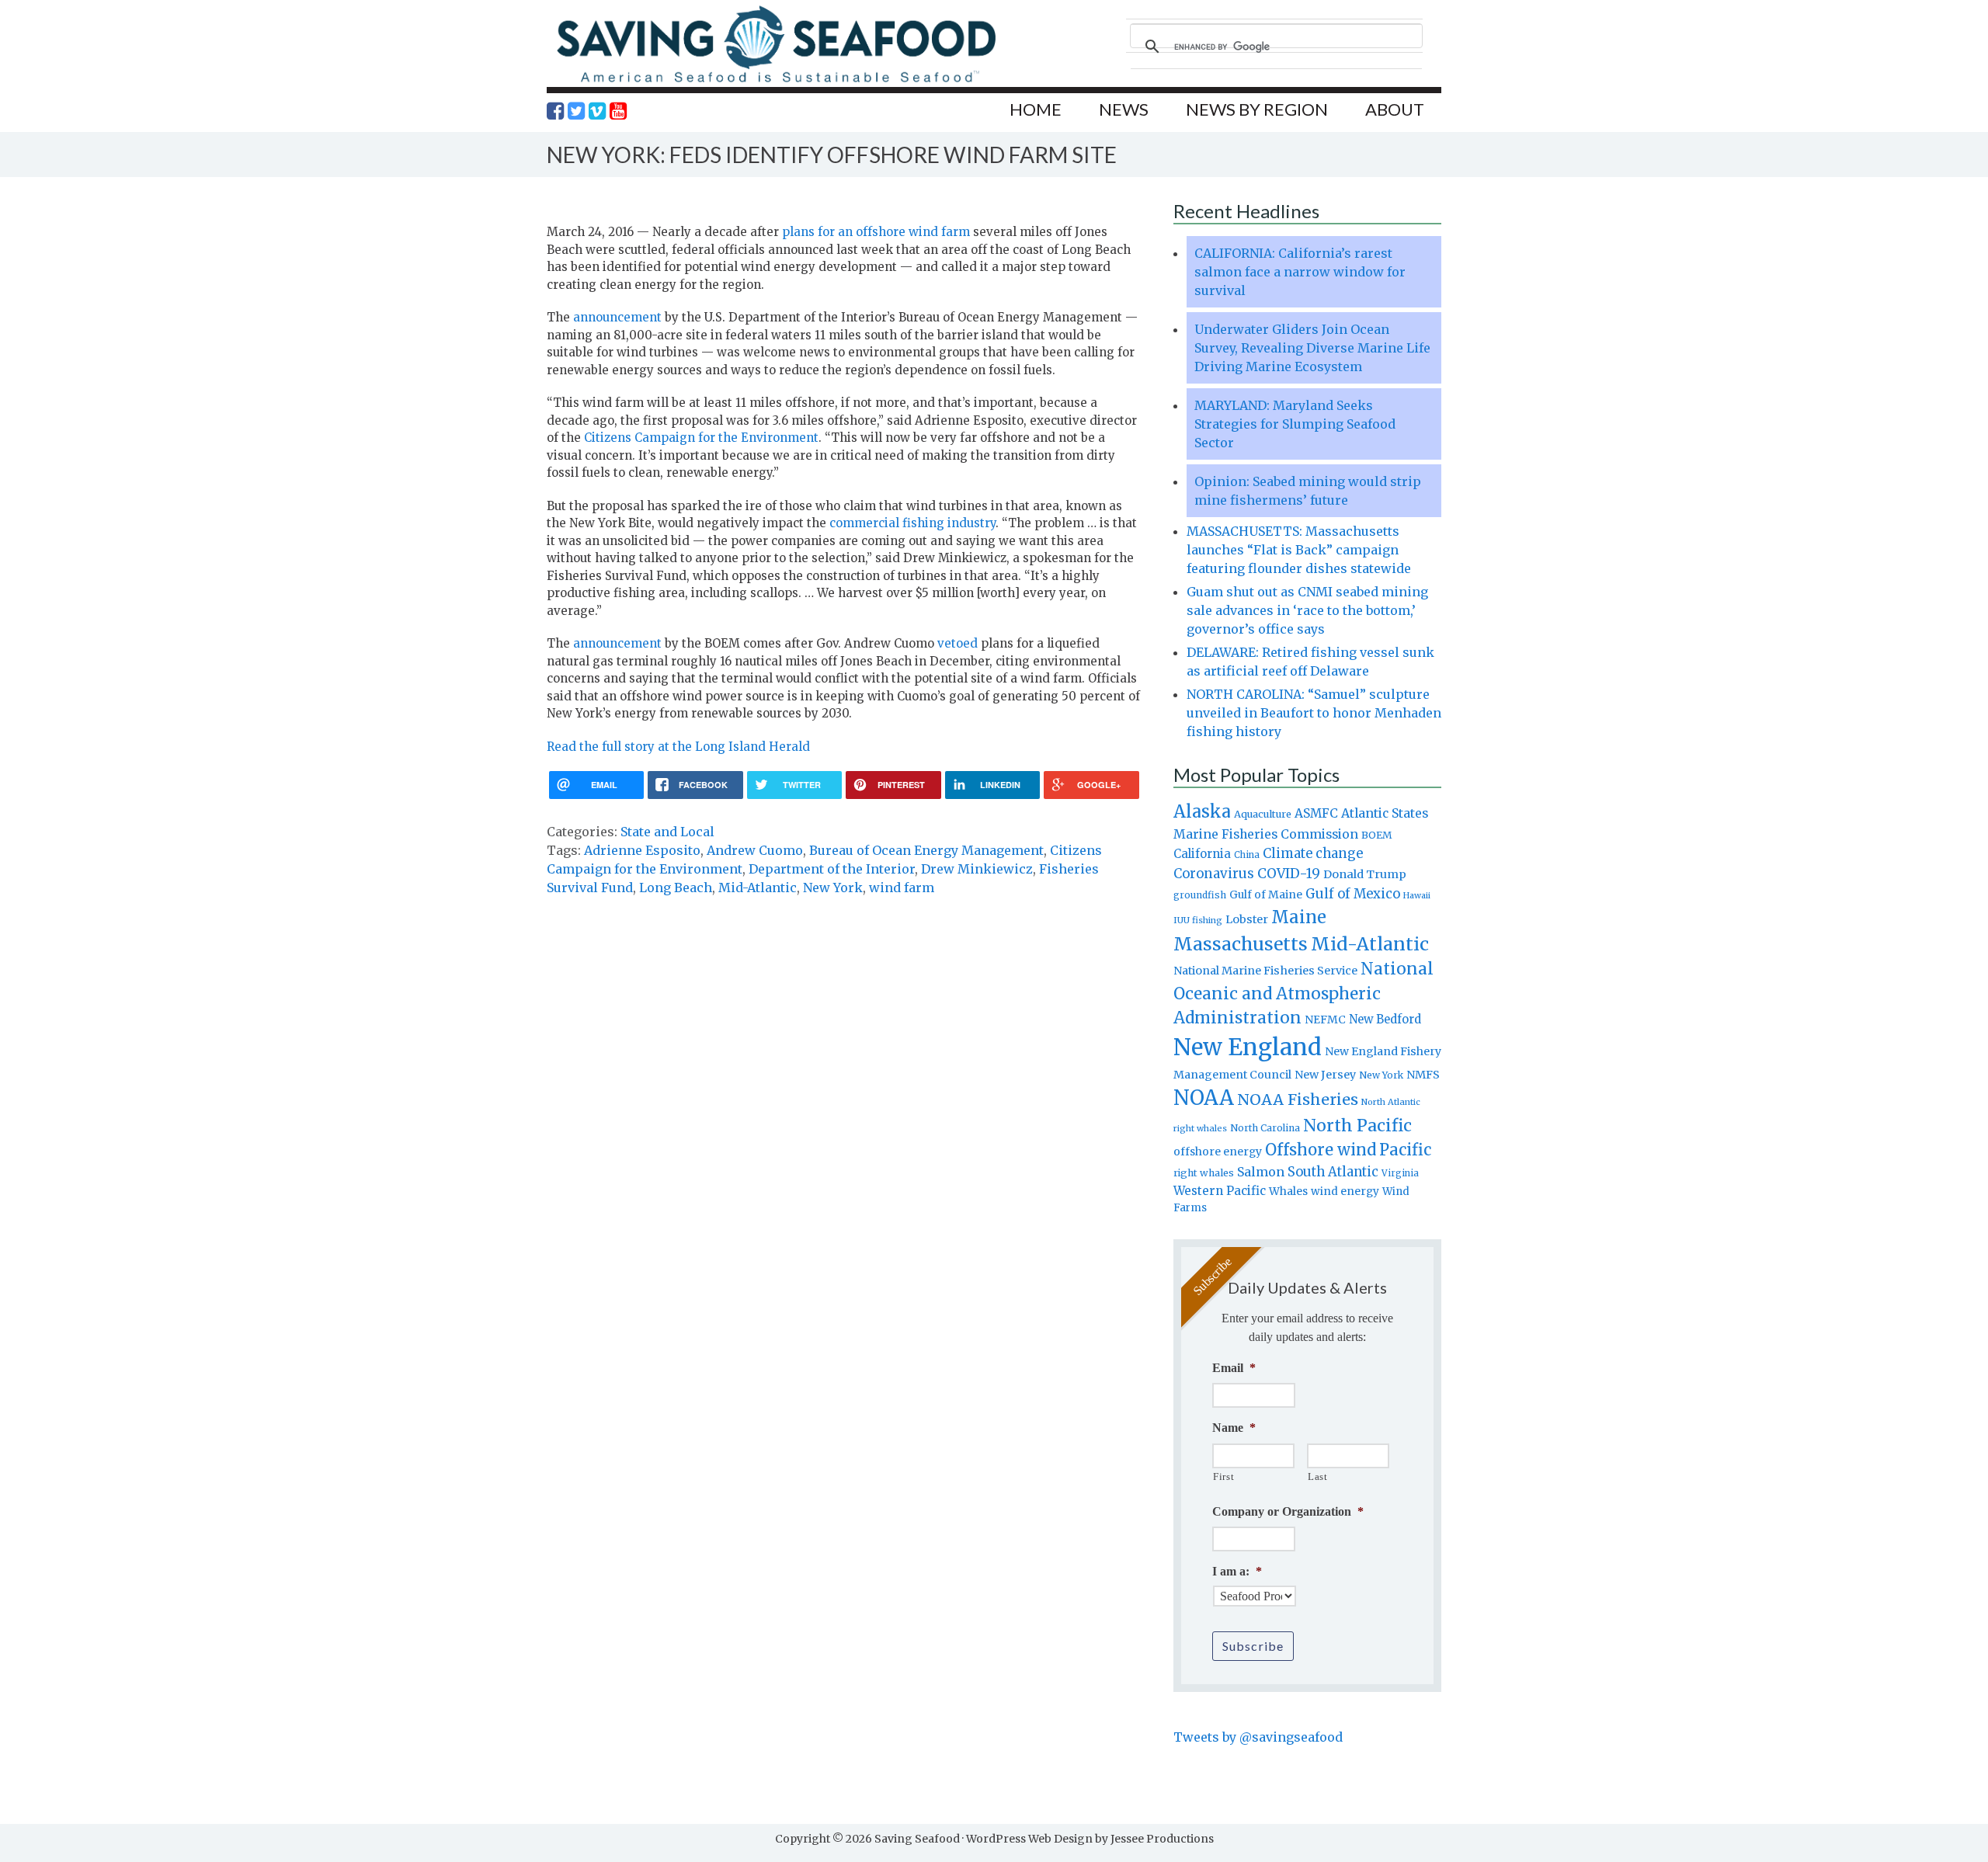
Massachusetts (1241, 944)
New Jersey (1325, 1075)
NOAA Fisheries (1298, 1099)
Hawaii (1417, 896)
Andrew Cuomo (755, 850)
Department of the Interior (832, 869)
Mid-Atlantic (758, 888)
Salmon (1261, 1172)
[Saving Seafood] (776, 82)
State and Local (667, 832)
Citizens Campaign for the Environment (701, 438)
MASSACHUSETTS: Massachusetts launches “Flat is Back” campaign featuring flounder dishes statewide (1299, 550)
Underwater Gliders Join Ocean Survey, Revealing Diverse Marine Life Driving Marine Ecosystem (1312, 348)
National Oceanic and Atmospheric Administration (1303, 993)
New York (833, 888)
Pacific (1405, 1150)
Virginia (1400, 1173)
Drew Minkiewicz (977, 869)
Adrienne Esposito (642, 850)
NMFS (1423, 1075)
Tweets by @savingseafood (1258, 1737)
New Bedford (1385, 1019)
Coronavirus (1214, 874)
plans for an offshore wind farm (876, 232)
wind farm (902, 888)
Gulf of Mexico (1353, 894)
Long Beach (676, 888)
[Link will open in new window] (555, 111)
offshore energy (1218, 1152)
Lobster (1247, 919)
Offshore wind (1321, 1150)
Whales (1288, 1191)
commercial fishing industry (912, 523)
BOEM (1377, 835)
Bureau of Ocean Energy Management (926, 850)
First (1223, 1476)
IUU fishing (1198, 920)
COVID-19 (1289, 874)
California (1202, 854)
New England (1248, 1047)
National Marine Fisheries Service (1265, 971)
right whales (1204, 1173)
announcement (617, 317)
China (1247, 855)
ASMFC (1316, 813)
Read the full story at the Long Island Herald (678, 747)
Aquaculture (1263, 814)
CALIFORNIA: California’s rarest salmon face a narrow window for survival (1300, 272)
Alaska (1202, 812)
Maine (1299, 917)
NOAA (1204, 1098)
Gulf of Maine (1266, 895)
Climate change (1313, 854)
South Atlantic (1333, 1172)
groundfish (1200, 895)
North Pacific (1357, 1126)
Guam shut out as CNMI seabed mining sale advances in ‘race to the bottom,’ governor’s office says (1307, 610)
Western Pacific (1220, 1191)
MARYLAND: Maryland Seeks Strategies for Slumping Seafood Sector (1295, 424)
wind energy (1345, 1192)
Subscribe (1253, 1646)
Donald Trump (1365, 874)
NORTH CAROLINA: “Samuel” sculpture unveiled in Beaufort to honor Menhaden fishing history (1314, 713)
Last (1318, 1476)
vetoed (958, 643)
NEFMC (1325, 1020)
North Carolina (1265, 1128)
